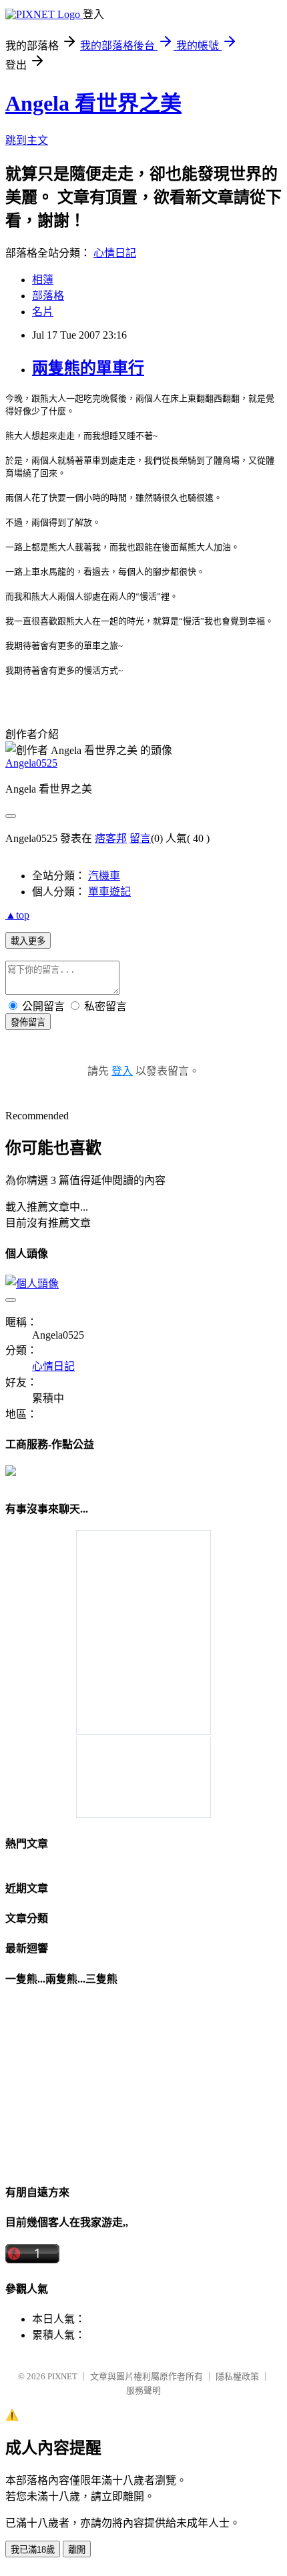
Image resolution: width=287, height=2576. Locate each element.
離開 (77, 2550)
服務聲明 (143, 2390)
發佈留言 (28, 1022)
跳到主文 (27, 140)
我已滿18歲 (33, 2550)
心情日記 (115, 253)
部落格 (48, 296)
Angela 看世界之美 (93, 103)
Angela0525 (31, 763)
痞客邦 (111, 838)
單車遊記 (109, 892)
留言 (140, 838)
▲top (17, 915)
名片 (43, 312)
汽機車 (104, 876)
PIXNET (62, 2376)
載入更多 (28, 941)
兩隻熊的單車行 (88, 368)
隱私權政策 (237, 2376)
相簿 (43, 280)
